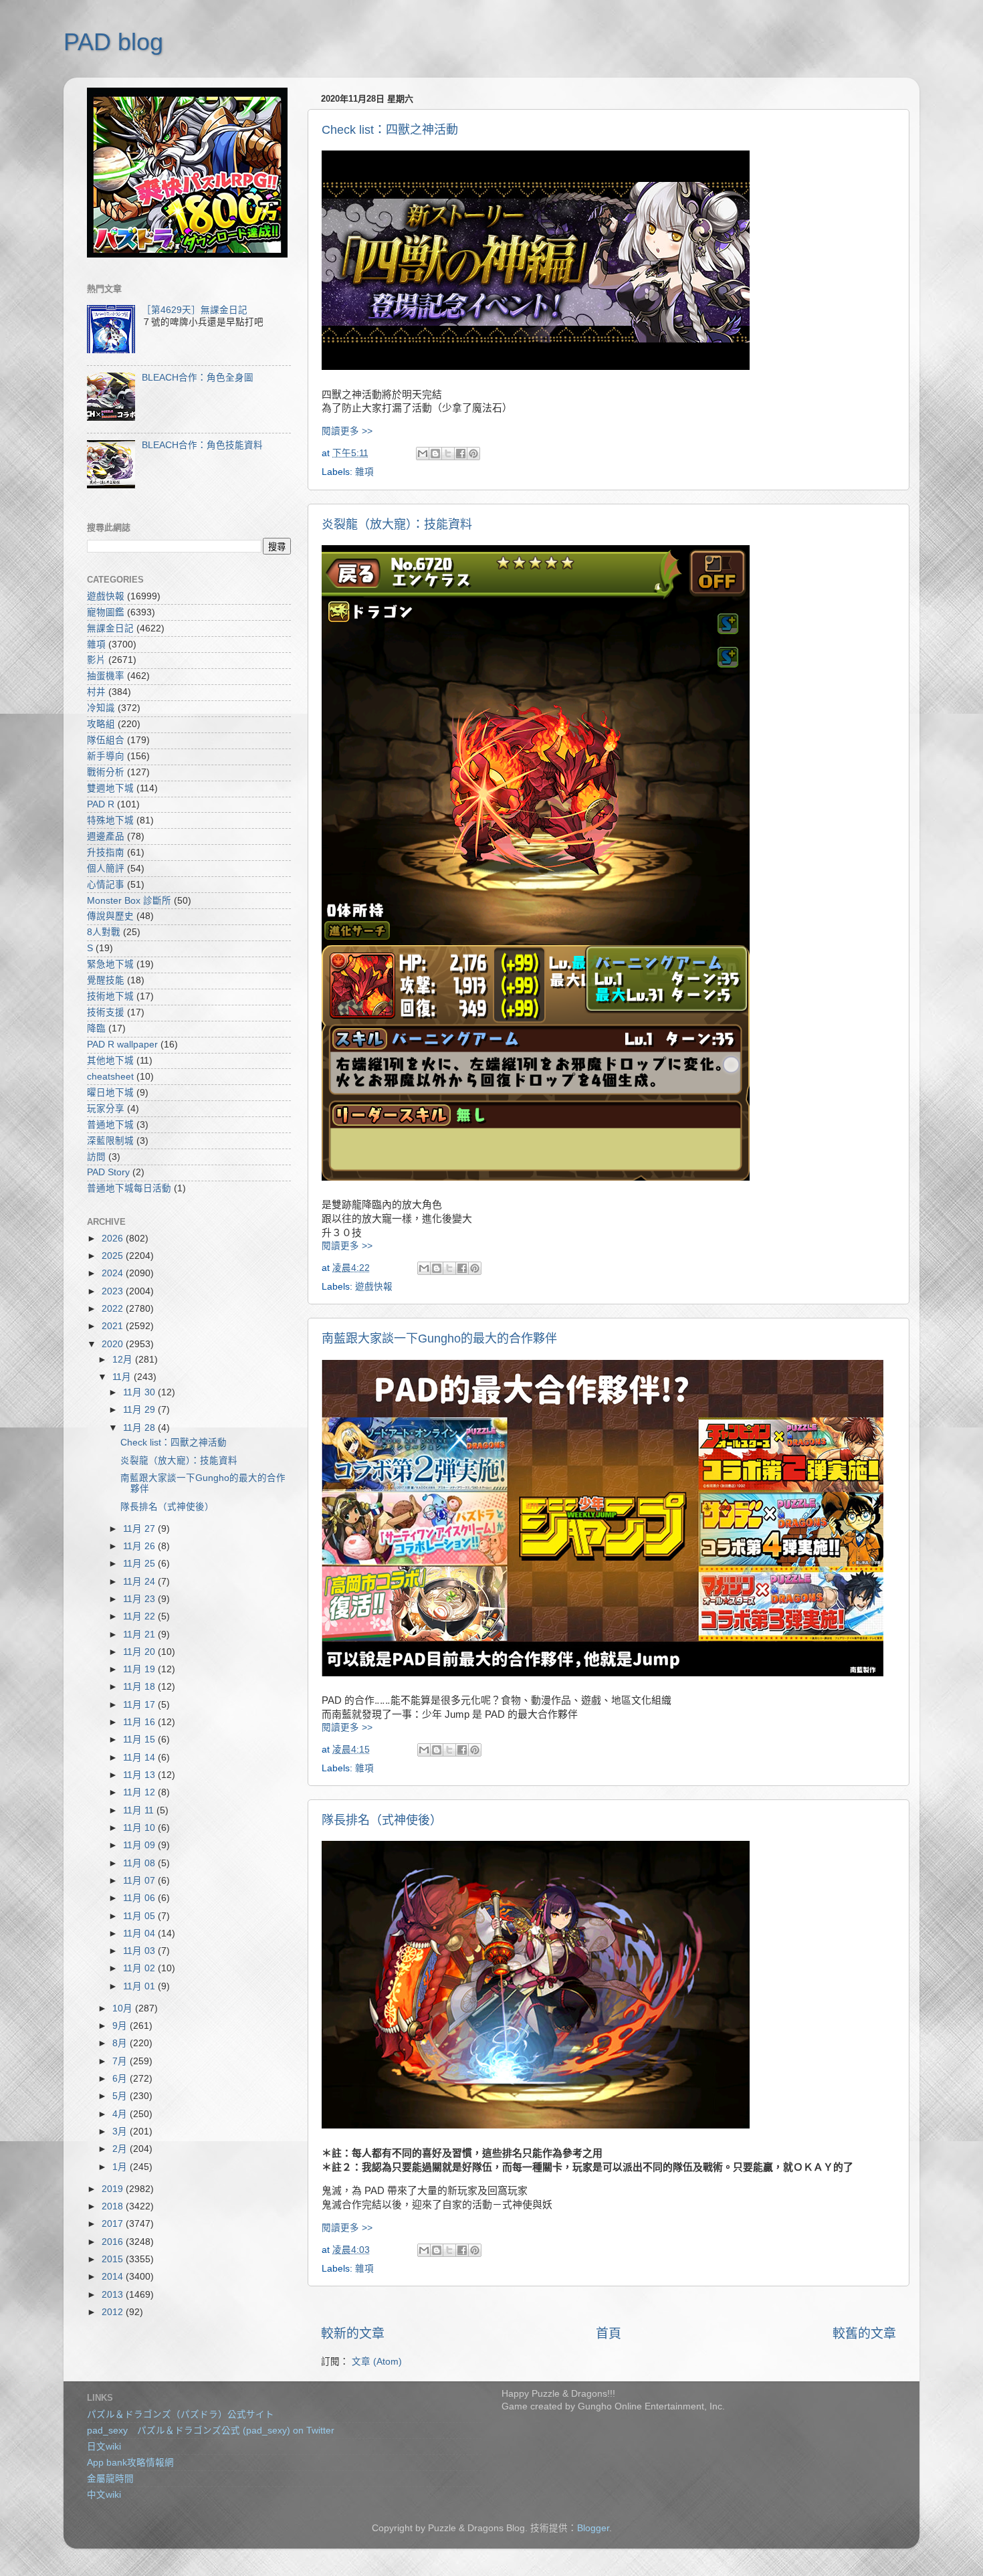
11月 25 (140, 1564)
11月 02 (140, 1968)
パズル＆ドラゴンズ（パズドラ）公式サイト (181, 2414)
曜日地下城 (110, 1093)
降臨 (96, 1028)
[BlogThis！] (435, 454)
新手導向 (106, 756)
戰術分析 (106, 772)
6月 (121, 2079)
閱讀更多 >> (347, 431)
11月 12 (140, 1792)
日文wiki (104, 2447)
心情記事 (106, 885)
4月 (121, 2114)
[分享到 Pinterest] (473, 454)
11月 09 (140, 1845)
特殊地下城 (110, 820)
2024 (114, 1273)
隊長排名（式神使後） (382, 1820)
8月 (121, 2043)
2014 (114, 2277)
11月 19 (140, 1669)
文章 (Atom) (377, 2362)
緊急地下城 (110, 964)
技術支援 (106, 1012)
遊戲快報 (374, 1287)
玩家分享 (106, 1109)
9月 (121, 2026)
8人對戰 (104, 932)
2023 (114, 1291)
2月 (121, 2149)
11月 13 (140, 1775)
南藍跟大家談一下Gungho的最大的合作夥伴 (439, 1339)
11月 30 (140, 1392)
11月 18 (140, 1687)
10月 (124, 2008)
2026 (114, 1239)
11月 (123, 1377)
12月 (124, 1360)
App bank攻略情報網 (130, 2463)
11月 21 (140, 1634)
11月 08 (140, 1863)
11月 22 (140, 1616)
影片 (96, 660)
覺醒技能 (106, 980)
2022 (114, 1309)
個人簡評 (106, 869)
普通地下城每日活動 (129, 1188)
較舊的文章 (864, 2334)
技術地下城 (110, 996)
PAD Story (108, 1172)
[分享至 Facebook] (461, 454)
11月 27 (140, 1529)
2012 (114, 2312)
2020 (114, 1344)
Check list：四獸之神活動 (390, 130)
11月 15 (140, 1740)
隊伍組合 (106, 740)
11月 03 (140, 1951)
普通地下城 (110, 1125)
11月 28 (140, 1428)
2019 (114, 2189)
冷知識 (101, 708)
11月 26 (140, 1546)
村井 (96, 692)
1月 (121, 2167)
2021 (114, 1326)
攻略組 (101, 724)
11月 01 (140, 1986)
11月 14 (140, 1758)
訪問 (96, 1157)
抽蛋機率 (106, 676)
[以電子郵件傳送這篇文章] (423, 454)
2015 (114, 2259)
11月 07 (140, 1881)
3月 (121, 2132)
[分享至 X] (448, 454)
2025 (114, 1256)
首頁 (609, 2334)
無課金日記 (110, 628)
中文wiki (104, 2495)
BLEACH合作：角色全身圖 (198, 378)
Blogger (593, 2528)
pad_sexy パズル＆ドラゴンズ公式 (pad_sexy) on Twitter (211, 2431)
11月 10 (140, 1828)
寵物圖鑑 (106, 612)
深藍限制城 (110, 1141)
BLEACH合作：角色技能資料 (202, 445)
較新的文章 (353, 2334)
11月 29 (140, 1410)
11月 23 (140, 1599)
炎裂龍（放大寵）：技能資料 (397, 524)
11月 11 (140, 1810)
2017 (114, 2224)
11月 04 (140, 1934)
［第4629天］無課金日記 (195, 310)
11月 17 (140, 1705)
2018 (114, 2206)
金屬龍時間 (110, 2479)
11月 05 (140, 1916)
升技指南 (106, 853)
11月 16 (140, 1722)
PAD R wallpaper (122, 1045)
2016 (114, 2242)
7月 (121, 2061)
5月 (121, 2096)
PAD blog (113, 42)
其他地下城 (110, 1061)
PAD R (101, 804)
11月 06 (140, 1898)
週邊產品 (106, 836)
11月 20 (140, 1652)
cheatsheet (110, 1077)
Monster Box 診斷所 (129, 901)
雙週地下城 (110, 788)
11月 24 (140, 1582)
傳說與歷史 (110, 916)
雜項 (364, 472)
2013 (114, 2295)
